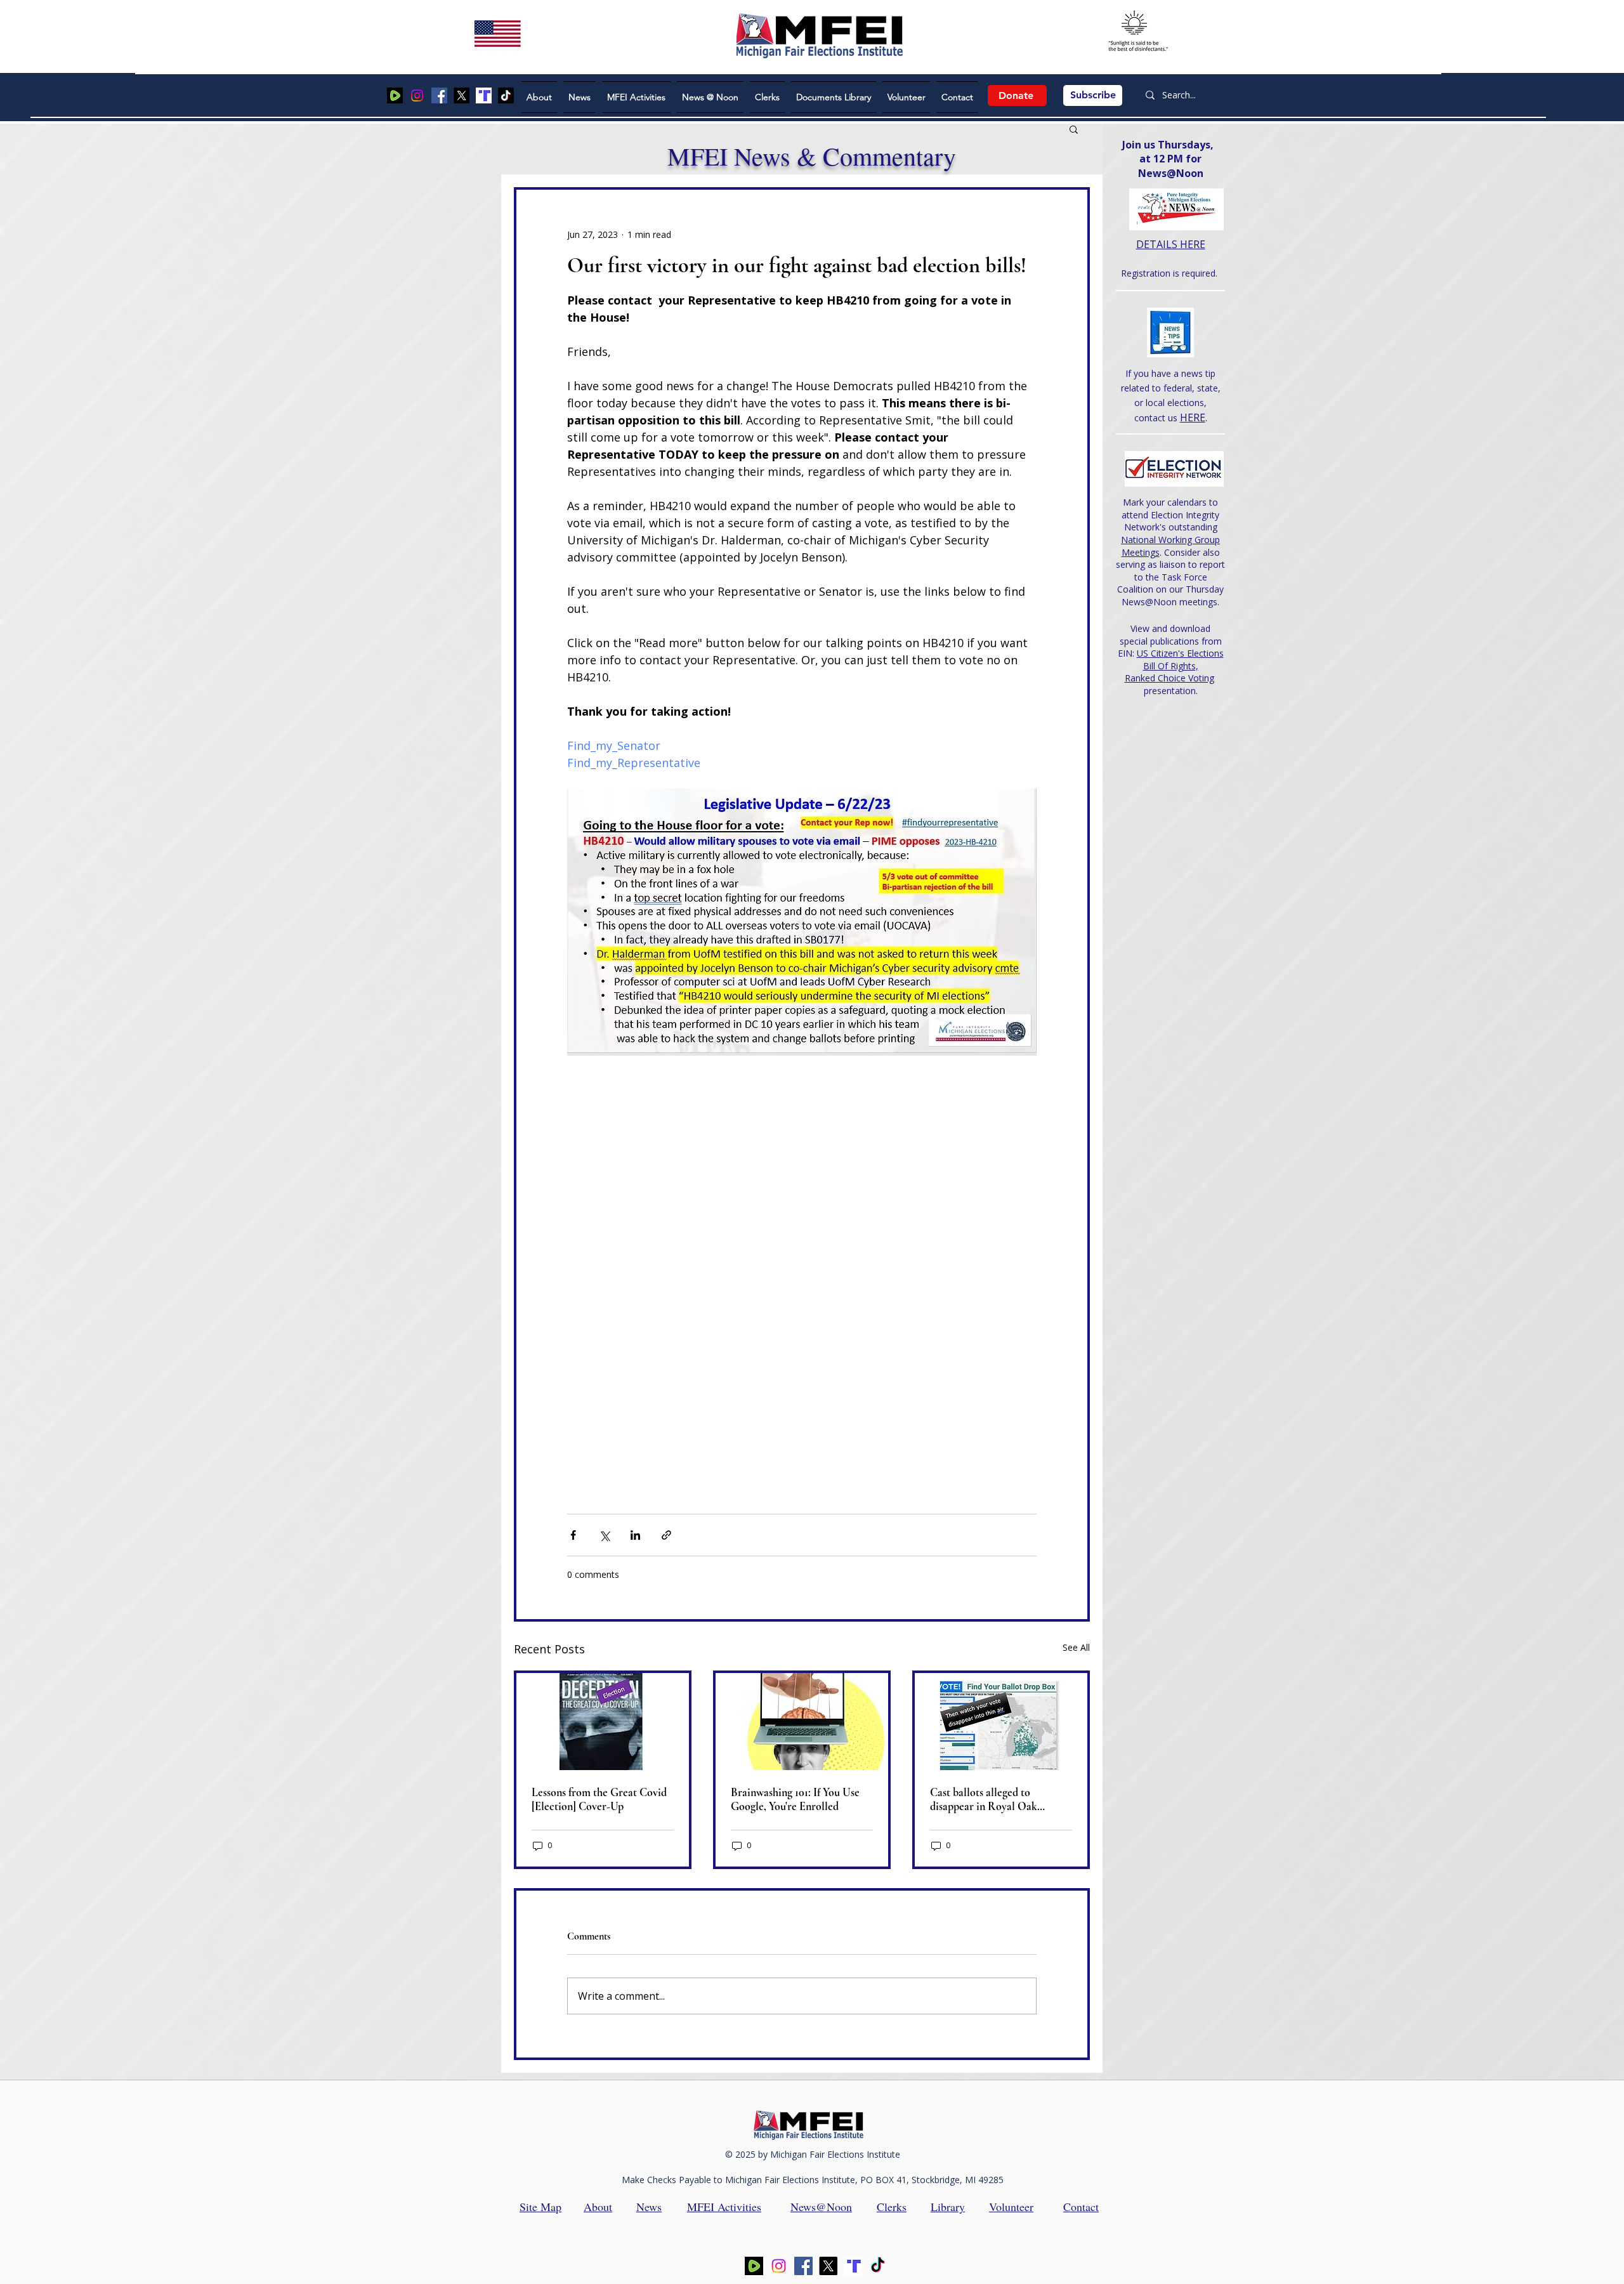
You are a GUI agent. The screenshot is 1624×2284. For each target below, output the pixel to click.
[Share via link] (666, 1535)
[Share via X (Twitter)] (604, 1535)
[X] (462, 95)
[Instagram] (417, 95)
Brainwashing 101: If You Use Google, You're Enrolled (795, 1799)
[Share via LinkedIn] (635, 1535)
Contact (1081, 2207)
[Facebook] (439, 95)
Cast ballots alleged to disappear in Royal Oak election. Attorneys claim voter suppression (1001, 1799)
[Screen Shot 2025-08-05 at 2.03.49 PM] (395, 95)
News (649, 2207)
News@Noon (821, 2207)
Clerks (892, 2207)
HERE (1193, 417)
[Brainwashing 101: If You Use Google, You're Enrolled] (802, 1722)
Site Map (540, 2207)
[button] (1074, 129)
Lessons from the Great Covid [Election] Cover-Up (599, 1799)
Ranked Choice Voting (1169, 678)
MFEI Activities (724, 2207)
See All (1076, 1647)
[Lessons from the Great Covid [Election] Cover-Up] (603, 1722)
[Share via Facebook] (573, 1535)
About (598, 2207)
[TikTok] (506, 95)
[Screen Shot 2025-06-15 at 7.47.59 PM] (484, 95)
